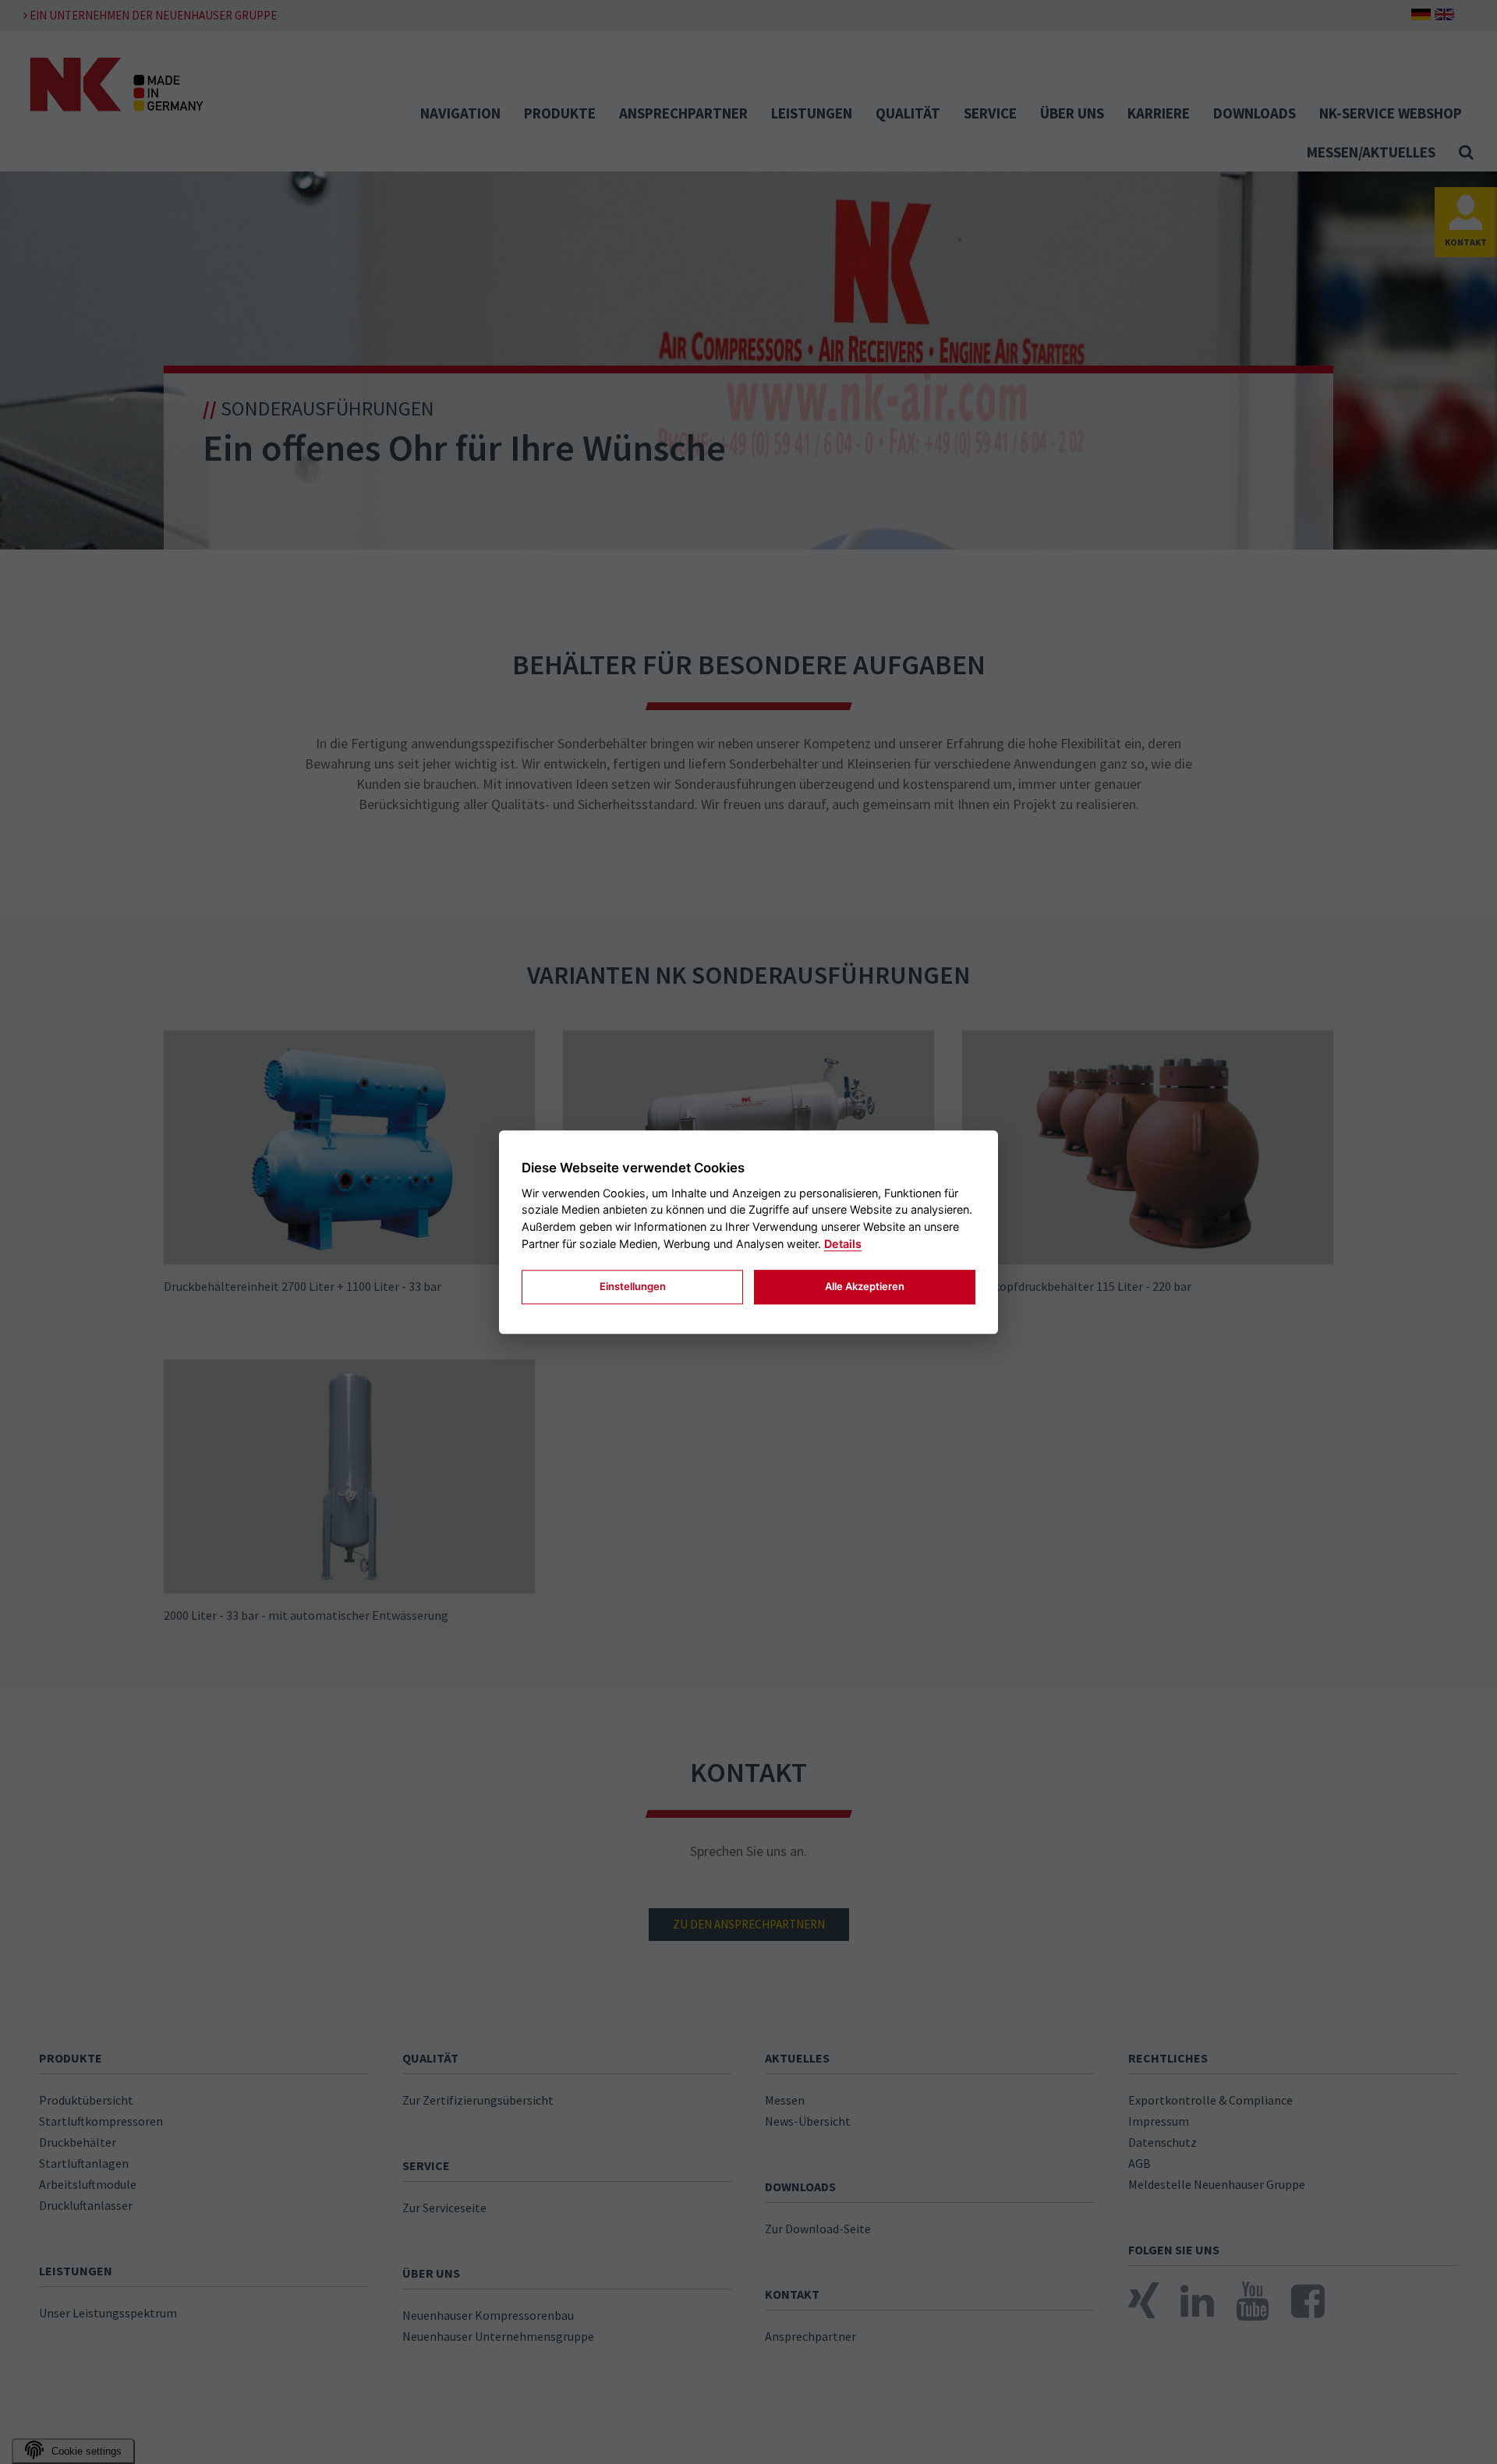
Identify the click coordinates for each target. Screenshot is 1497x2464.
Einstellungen (633, 1286)
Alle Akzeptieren (865, 1286)
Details (843, 1244)
